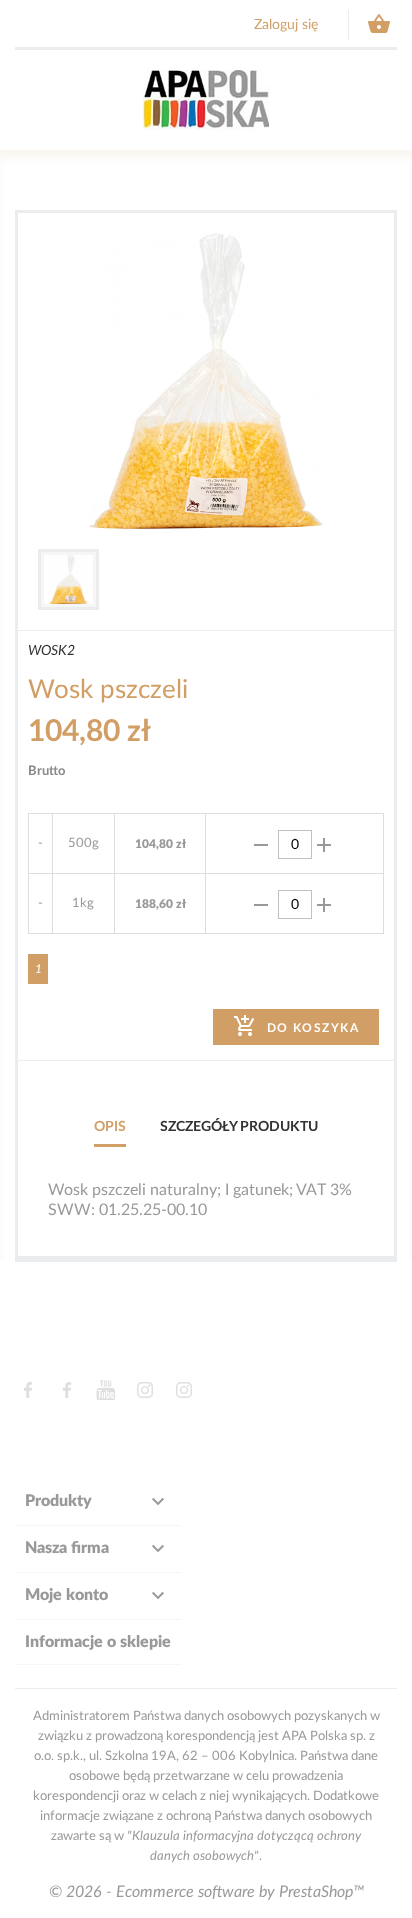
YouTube (105, 1390)
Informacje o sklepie (98, 1642)
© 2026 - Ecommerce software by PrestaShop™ (206, 1892)
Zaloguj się (286, 25)
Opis (110, 1127)
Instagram (144, 1390)
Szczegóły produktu (239, 1127)
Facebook (27, 1390)
